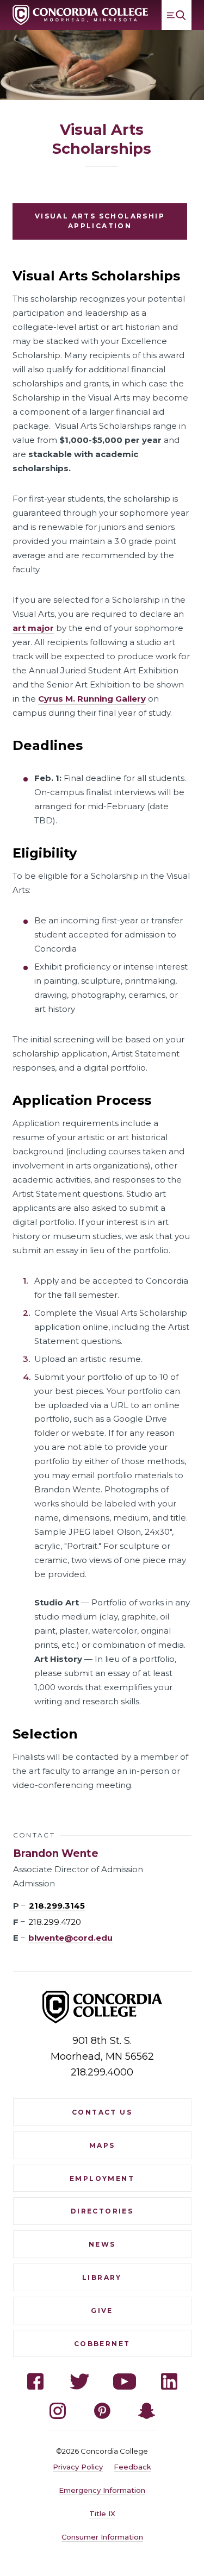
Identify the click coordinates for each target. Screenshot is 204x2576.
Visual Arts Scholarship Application (100, 221)
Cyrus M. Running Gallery (92, 699)
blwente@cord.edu (70, 1938)
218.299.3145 (57, 1906)
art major (33, 628)
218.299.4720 (55, 1922)
